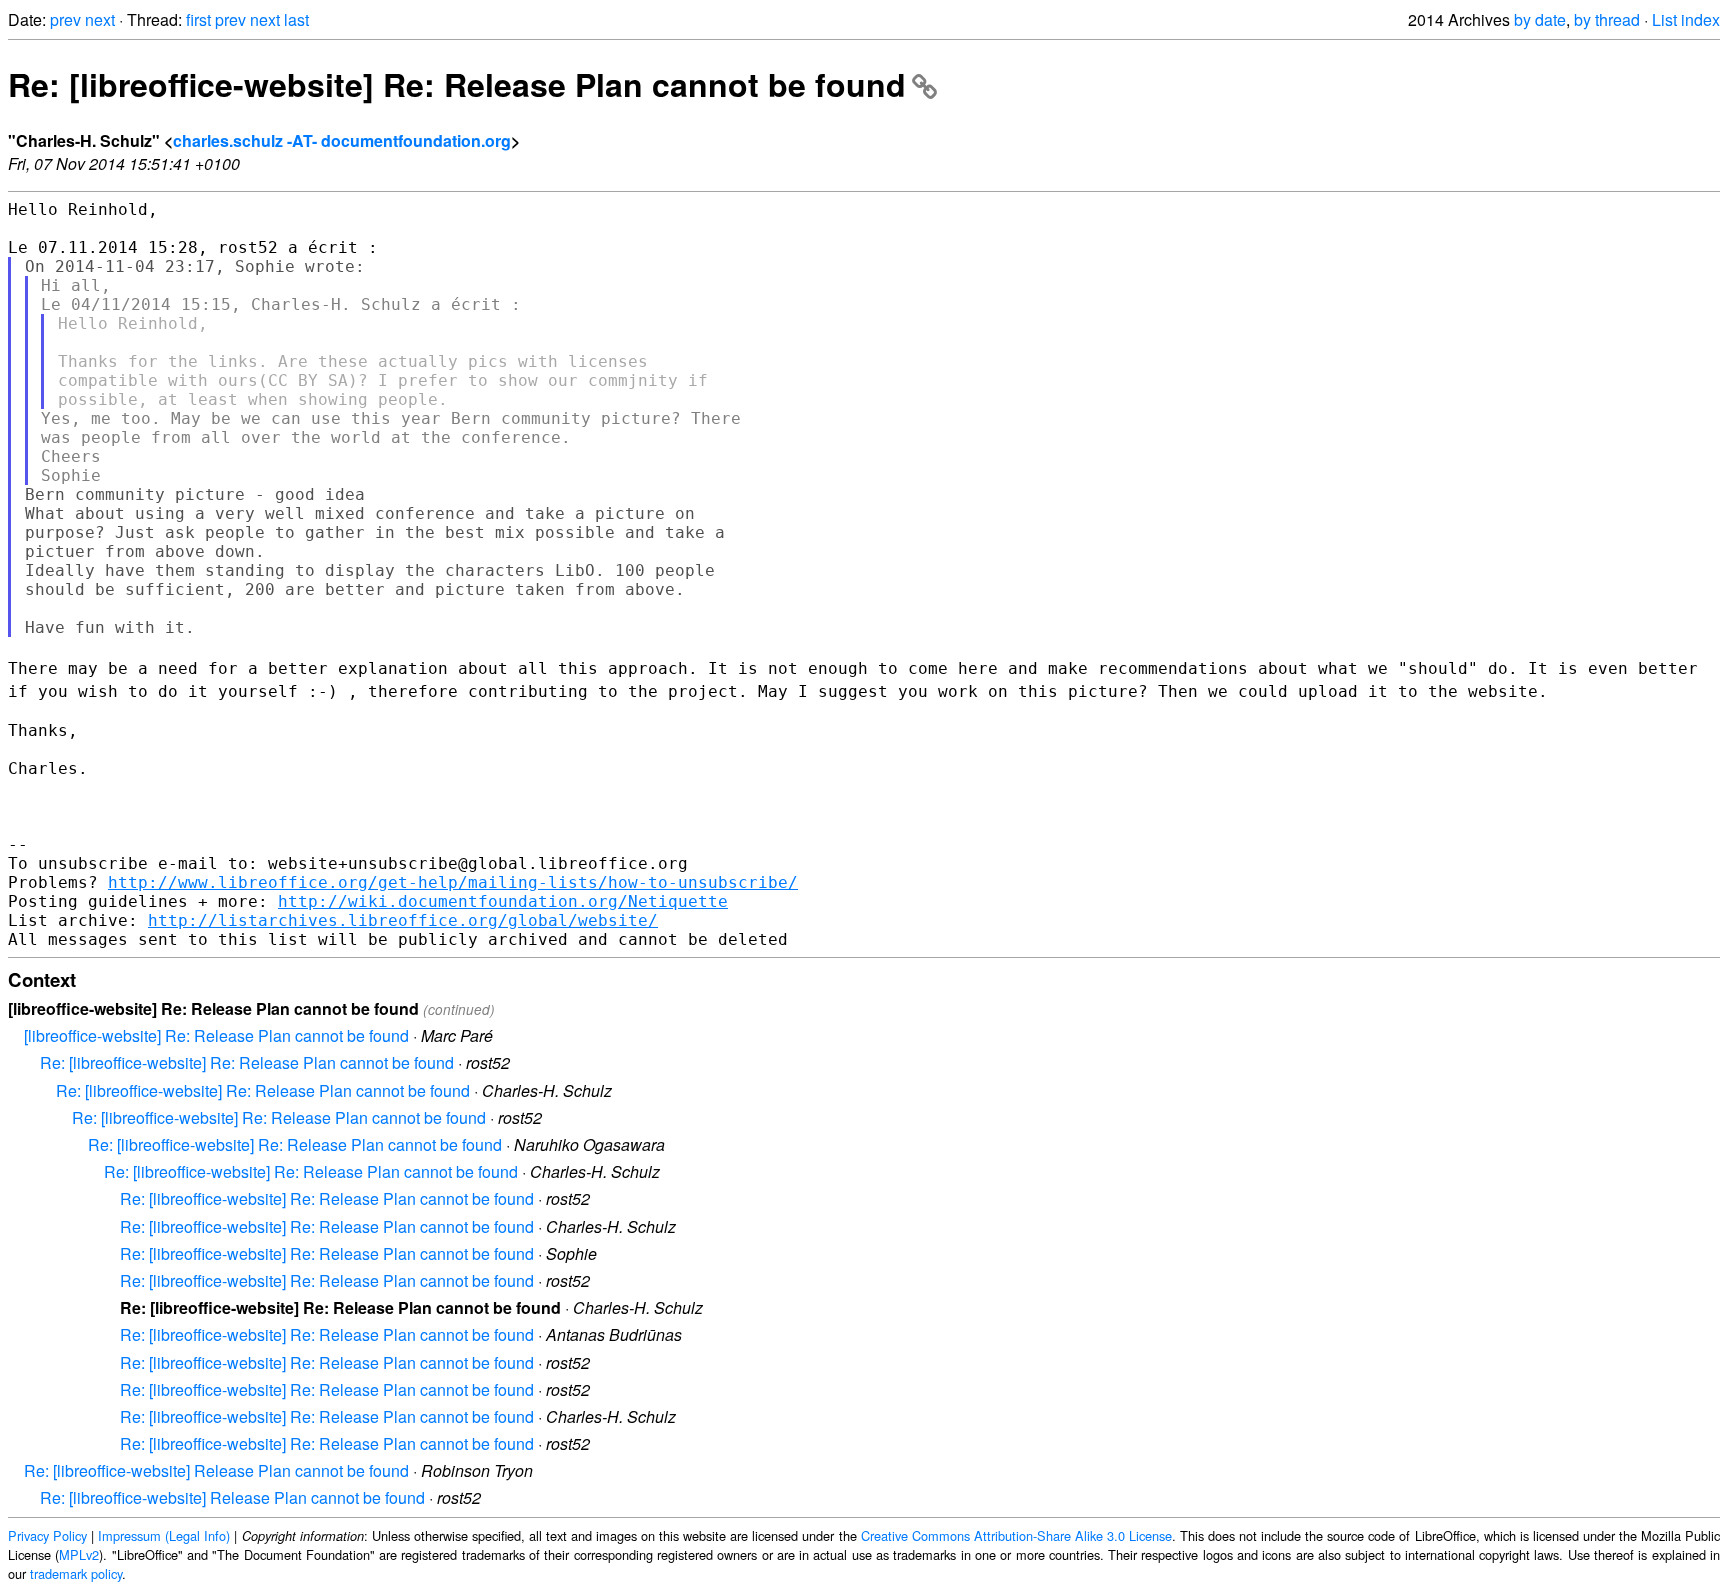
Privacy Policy (47, 1535)
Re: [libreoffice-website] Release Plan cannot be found (216, 1470)
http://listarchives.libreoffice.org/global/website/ (403, 920)
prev (65, 19)
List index (1686, 19)
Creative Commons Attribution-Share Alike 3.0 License (1016, 1535)
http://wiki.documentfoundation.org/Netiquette (503, 901)
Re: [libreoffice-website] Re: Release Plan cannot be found (457, 84)
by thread (1607, 19)
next (100, 19)
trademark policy (76, 1573)
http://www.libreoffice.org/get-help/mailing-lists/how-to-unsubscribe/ (453, 882)
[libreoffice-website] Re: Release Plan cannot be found (216, 1035)
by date (1540, 19)
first (198, 19)
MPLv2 (79, 1554)
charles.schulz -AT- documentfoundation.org (342, 140)
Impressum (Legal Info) (164, 1535)
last (296, 19)
